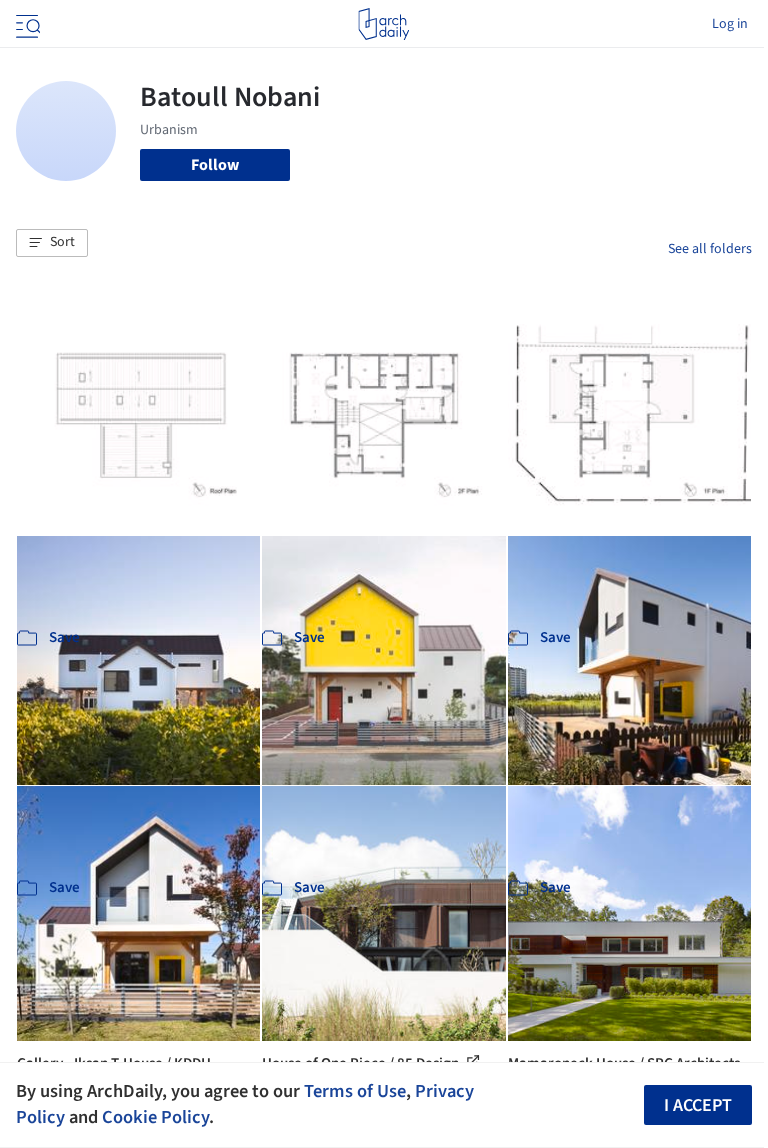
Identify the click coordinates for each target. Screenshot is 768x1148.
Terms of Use (355, 1091)
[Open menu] (26, 24)
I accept (698, 1105)
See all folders (710, 249)
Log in (730, 24)
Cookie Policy (155, 1117)
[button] (52, 243)
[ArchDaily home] (383, 24)
